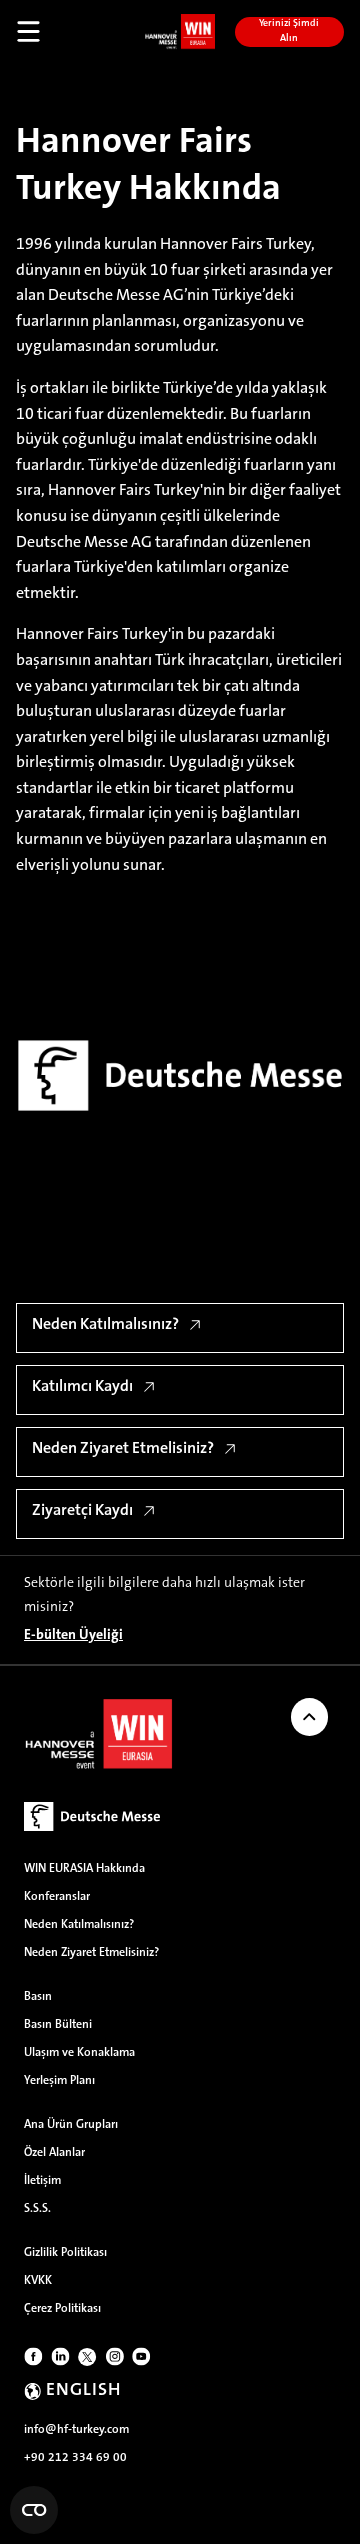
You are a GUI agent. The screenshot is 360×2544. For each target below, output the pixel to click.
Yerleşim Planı (59, 2081)
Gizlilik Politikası (65, 2253)
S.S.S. (37, 2209)
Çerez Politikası (62, 2309)
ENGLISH (83, 2391)
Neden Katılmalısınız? (79, 1925)
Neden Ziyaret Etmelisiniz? (91, 1953)
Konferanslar (57, 1897)
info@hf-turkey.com (76, 2430)
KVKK (38, 2281)
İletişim (42, 2181)
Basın (38, 1997)
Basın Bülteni (58, 2025)
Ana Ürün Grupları (71, 2125)
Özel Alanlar (54, 2153)
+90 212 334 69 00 (75, 2458)
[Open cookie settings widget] (34, 2510)
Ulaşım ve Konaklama (79, 2053)
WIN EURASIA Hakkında (84, 1869)
